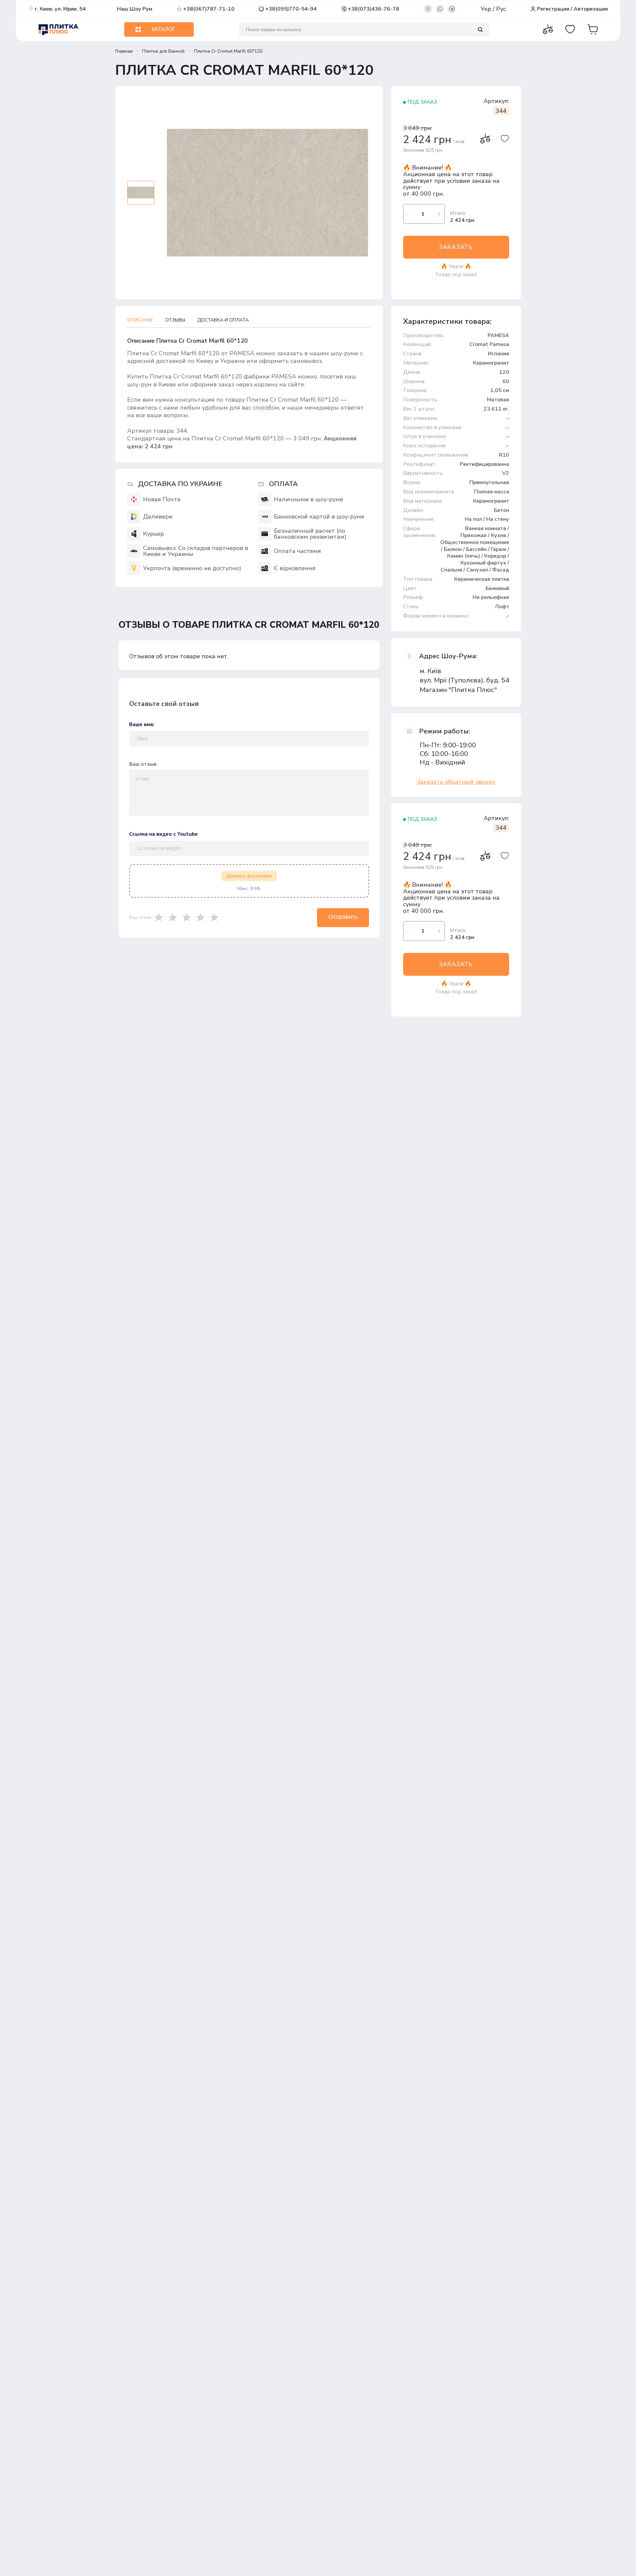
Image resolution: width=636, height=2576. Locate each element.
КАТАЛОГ (163, 29)
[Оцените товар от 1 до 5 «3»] (188, 917)
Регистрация (553, 9)
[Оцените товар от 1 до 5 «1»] (161, 917)
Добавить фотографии (249, 876)
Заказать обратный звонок (456, 782)
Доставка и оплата (223, 320)
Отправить (343, 917)
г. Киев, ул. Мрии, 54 (60, 9)
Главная (124, 51)
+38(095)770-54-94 (291, 9)
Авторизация (591, 9)
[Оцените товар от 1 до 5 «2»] (175, 917)
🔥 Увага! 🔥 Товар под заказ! (456, 271)
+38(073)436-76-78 (373, 9)
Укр (487, 9)
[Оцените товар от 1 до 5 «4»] (202, 917)
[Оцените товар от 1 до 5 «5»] (216, 917)
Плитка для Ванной (163, 51)
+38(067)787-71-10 (209, 9)
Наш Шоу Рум (135, 9)
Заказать (456, 247)
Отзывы (175, 320)
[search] (480, 30)
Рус (501, 9)
